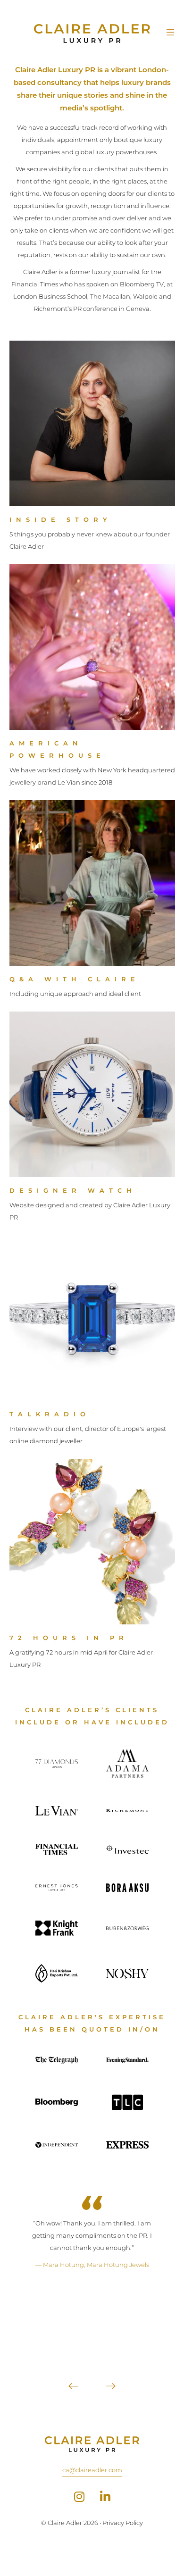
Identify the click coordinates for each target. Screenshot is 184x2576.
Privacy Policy (123, 2523)
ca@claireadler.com (92, 2470)
